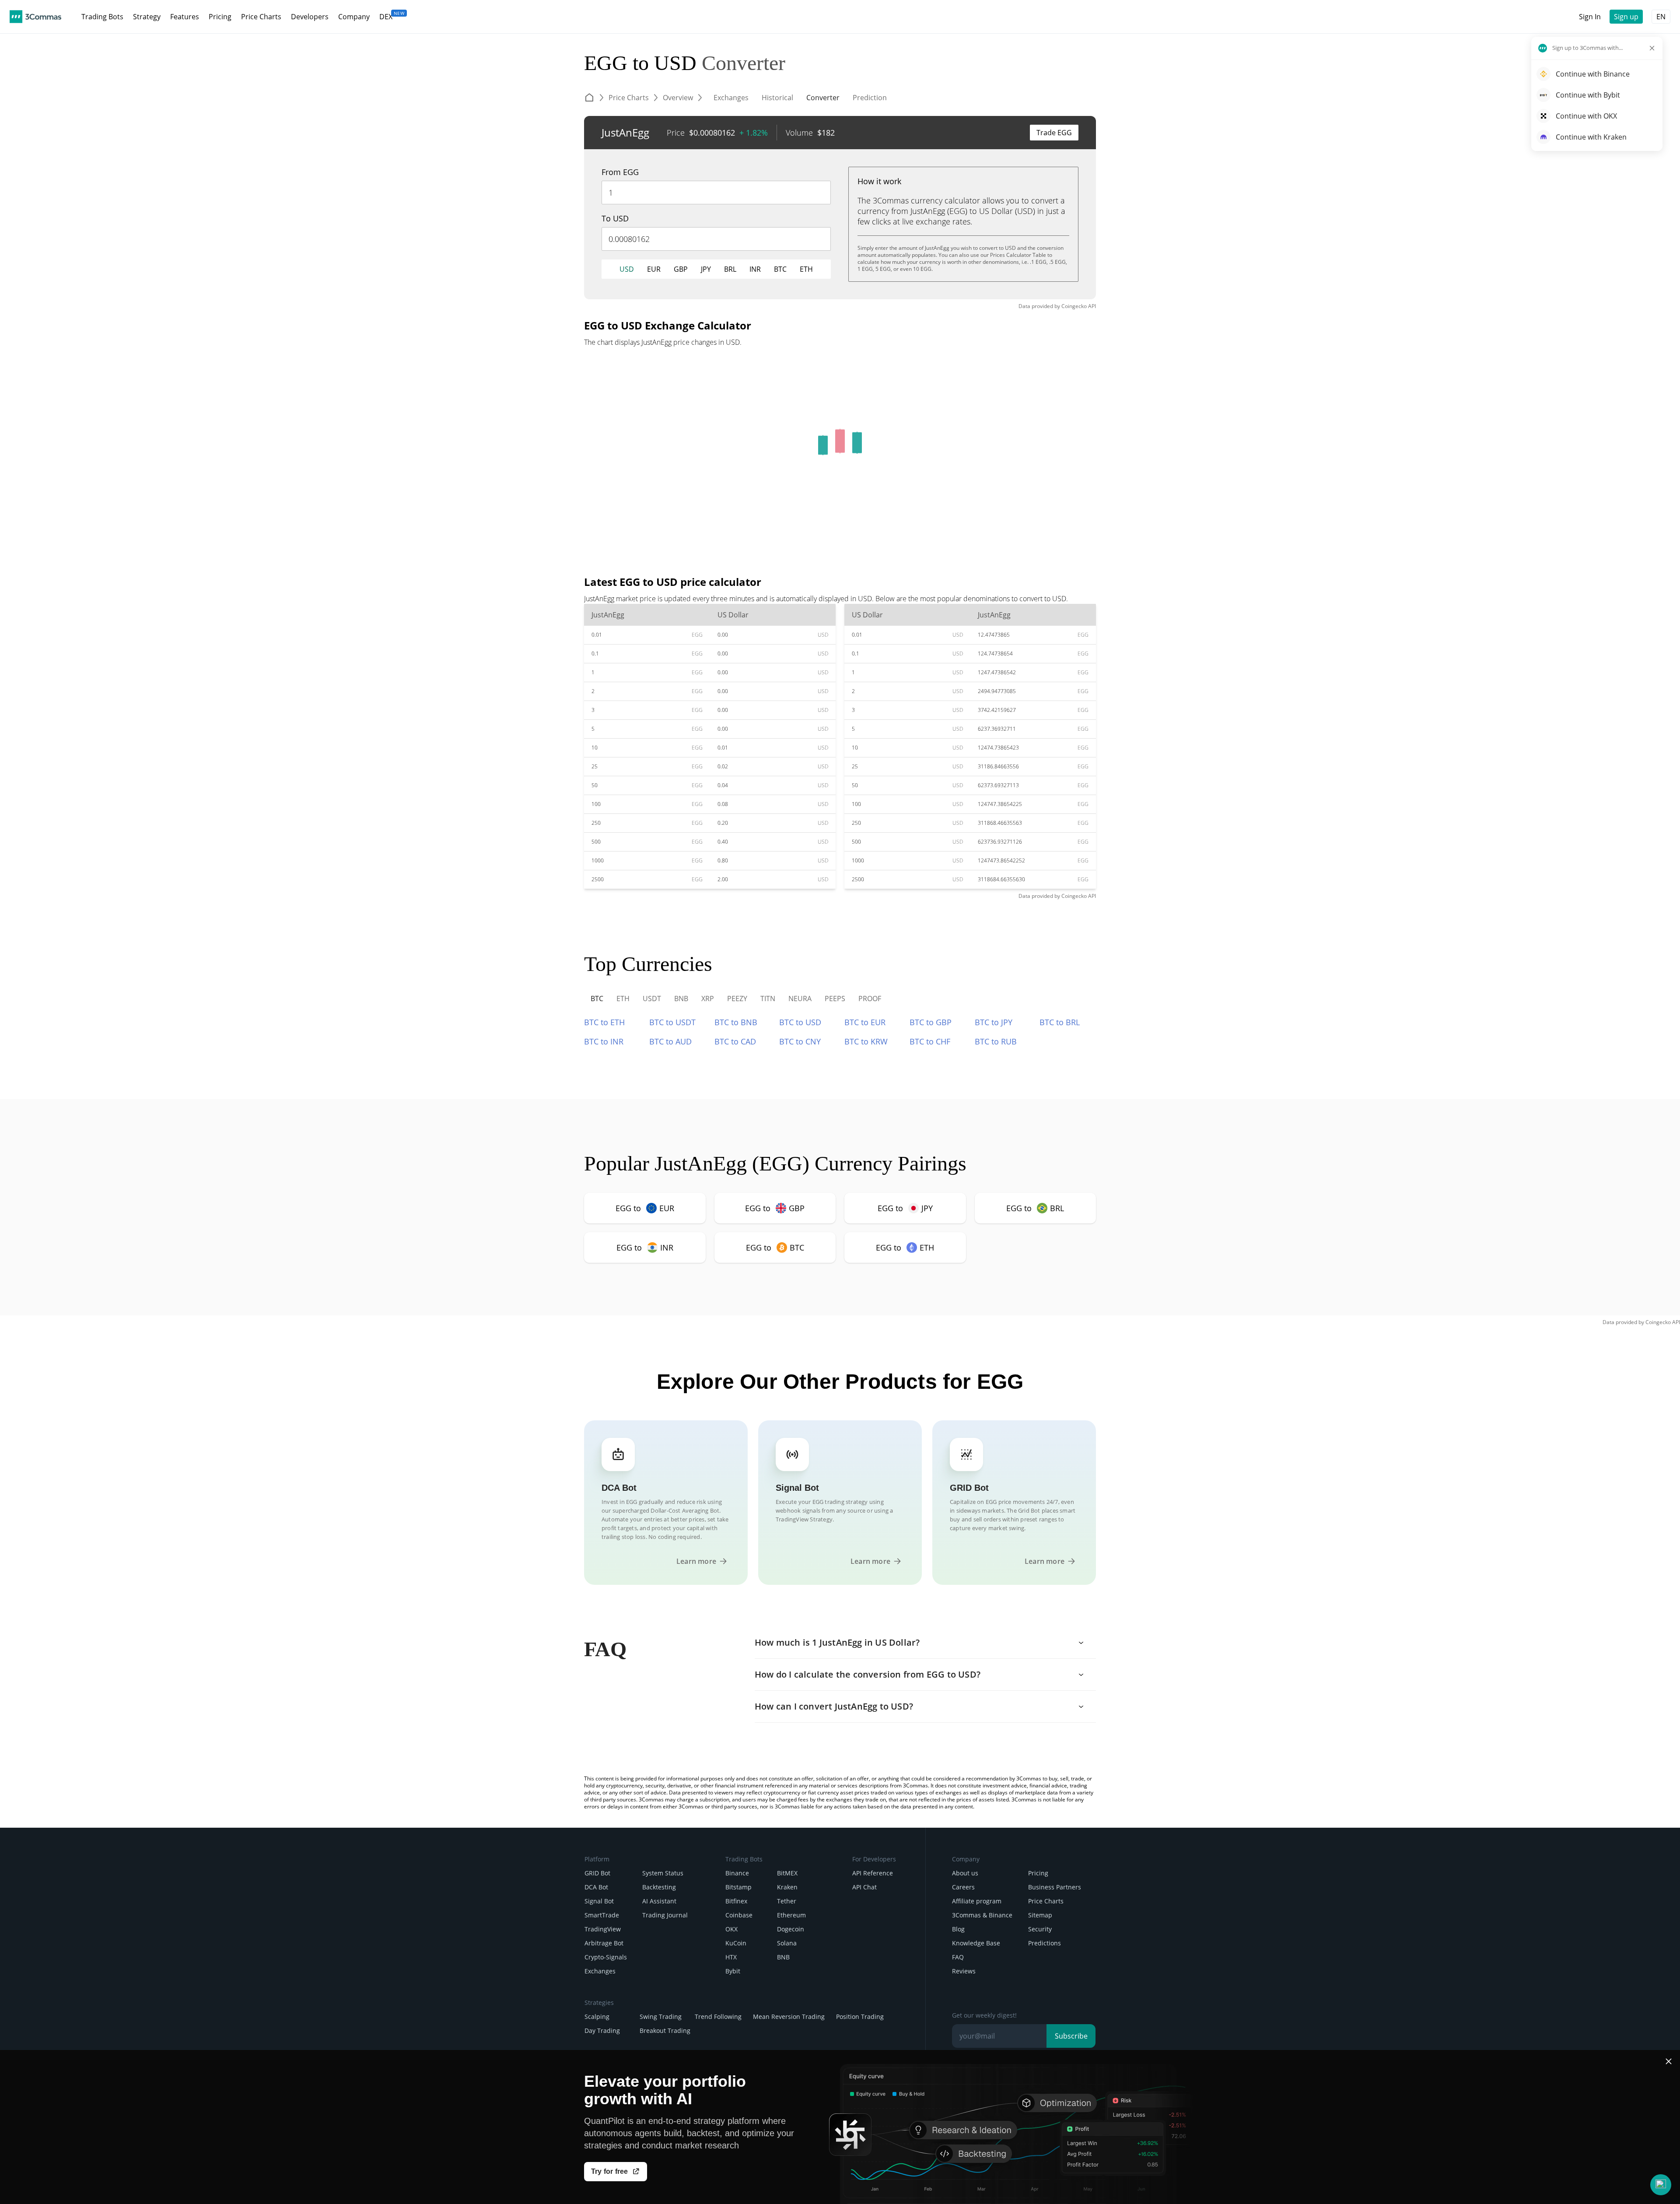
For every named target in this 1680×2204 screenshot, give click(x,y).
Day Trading (602, 2031)
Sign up (1626, 17)
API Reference (873, 1873)
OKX (731, 1929)
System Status (663, 1873)
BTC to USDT (672, 1022)
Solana (787, 1943)
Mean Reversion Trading (789, 2017)
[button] (1661, 2185)
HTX (731, 1957)
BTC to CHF (930, 1041)
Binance (737, 1873)
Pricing (1038, 1873)
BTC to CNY (800, 1041)
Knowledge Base (976, 1943)
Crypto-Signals (606, 1957)
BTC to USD (800, 1022)
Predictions (1045, 1943)
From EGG (620, 172)
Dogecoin (791, 1929)
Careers (963, 1887)
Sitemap (1040, 1915)
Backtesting (659, 1887)
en (1661, 17)
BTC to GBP (931, 1022)
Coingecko (1074, 306)
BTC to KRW (866, 1041)
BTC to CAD (735, 1041)
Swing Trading (661, 2017)
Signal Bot (599, 1901)
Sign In (1590, 17)
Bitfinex (736, 1901)
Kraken (787, 1887)
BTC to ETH (604, 1022)
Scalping (597, 2017)
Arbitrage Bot (604, 1943)
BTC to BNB (736, 1022)
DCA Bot (596, 1887)
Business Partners (1055, 1887)
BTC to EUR (865, 1022)
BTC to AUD (670, 1041)
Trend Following (718, 2017)
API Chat (864, 1887)
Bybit (733, 1971)
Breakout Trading (665, 2031)
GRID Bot (597, 1873)
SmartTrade (602, 1915)
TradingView (603, 1929)
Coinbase (739, 1915)
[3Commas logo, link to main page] (35, 17)
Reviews (964, 1971)
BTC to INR (604, 1041)
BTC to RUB (996, 1041)
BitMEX (787, 1873)
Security (1040, 1929)
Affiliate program (977, 1901)
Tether (787, 1901)
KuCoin (736, 1943)
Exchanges (600, 1971)
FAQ (958, 1957)
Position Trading (860, 2017)
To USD (615, 218)
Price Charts (1046, 1901)
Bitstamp (738, 1887)
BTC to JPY (994, 1022)
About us (965, 1873)
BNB (783, 1957)
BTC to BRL (1060, 1022)
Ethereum (791, 1915)
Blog (958, 1929)
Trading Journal (665, 1915)
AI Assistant (659, 1901)
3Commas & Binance (982, 1915)
